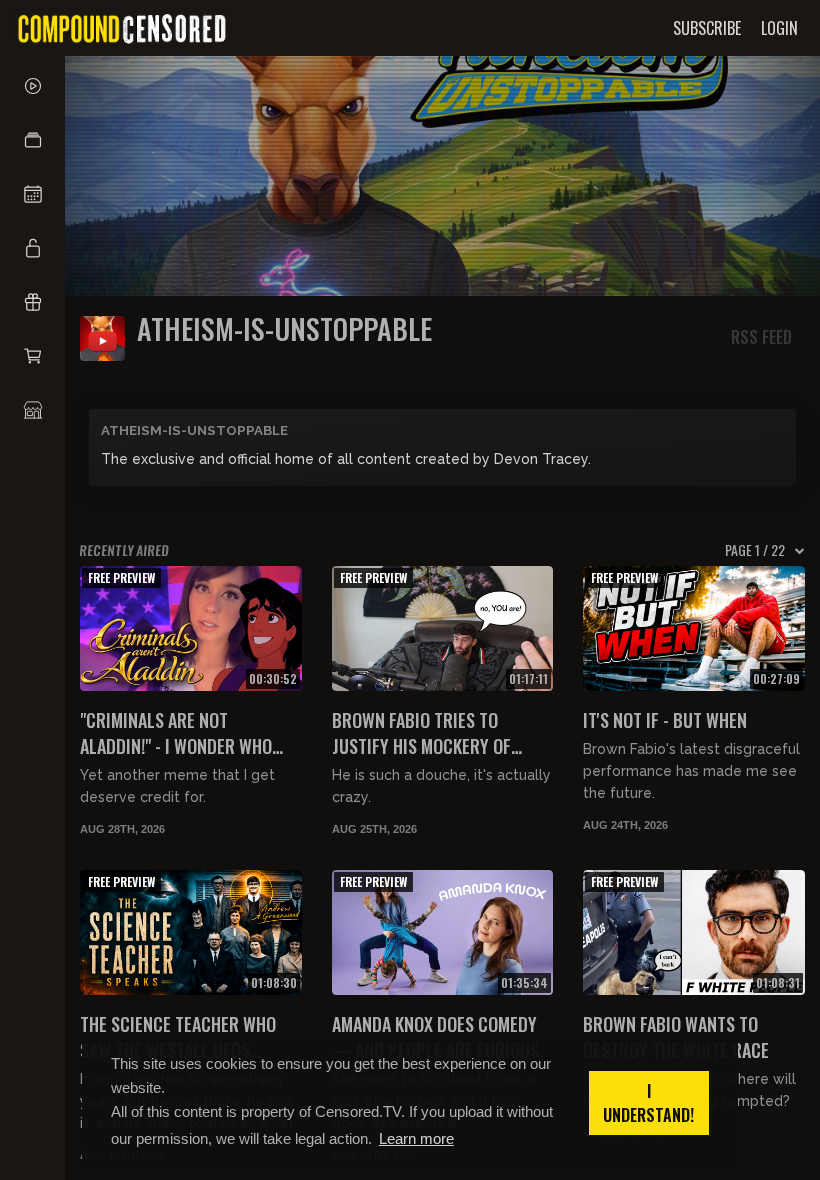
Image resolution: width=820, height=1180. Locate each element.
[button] (32, 140)
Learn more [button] (416, 1138)
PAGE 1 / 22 (755, 550)
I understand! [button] (648, 1103)
